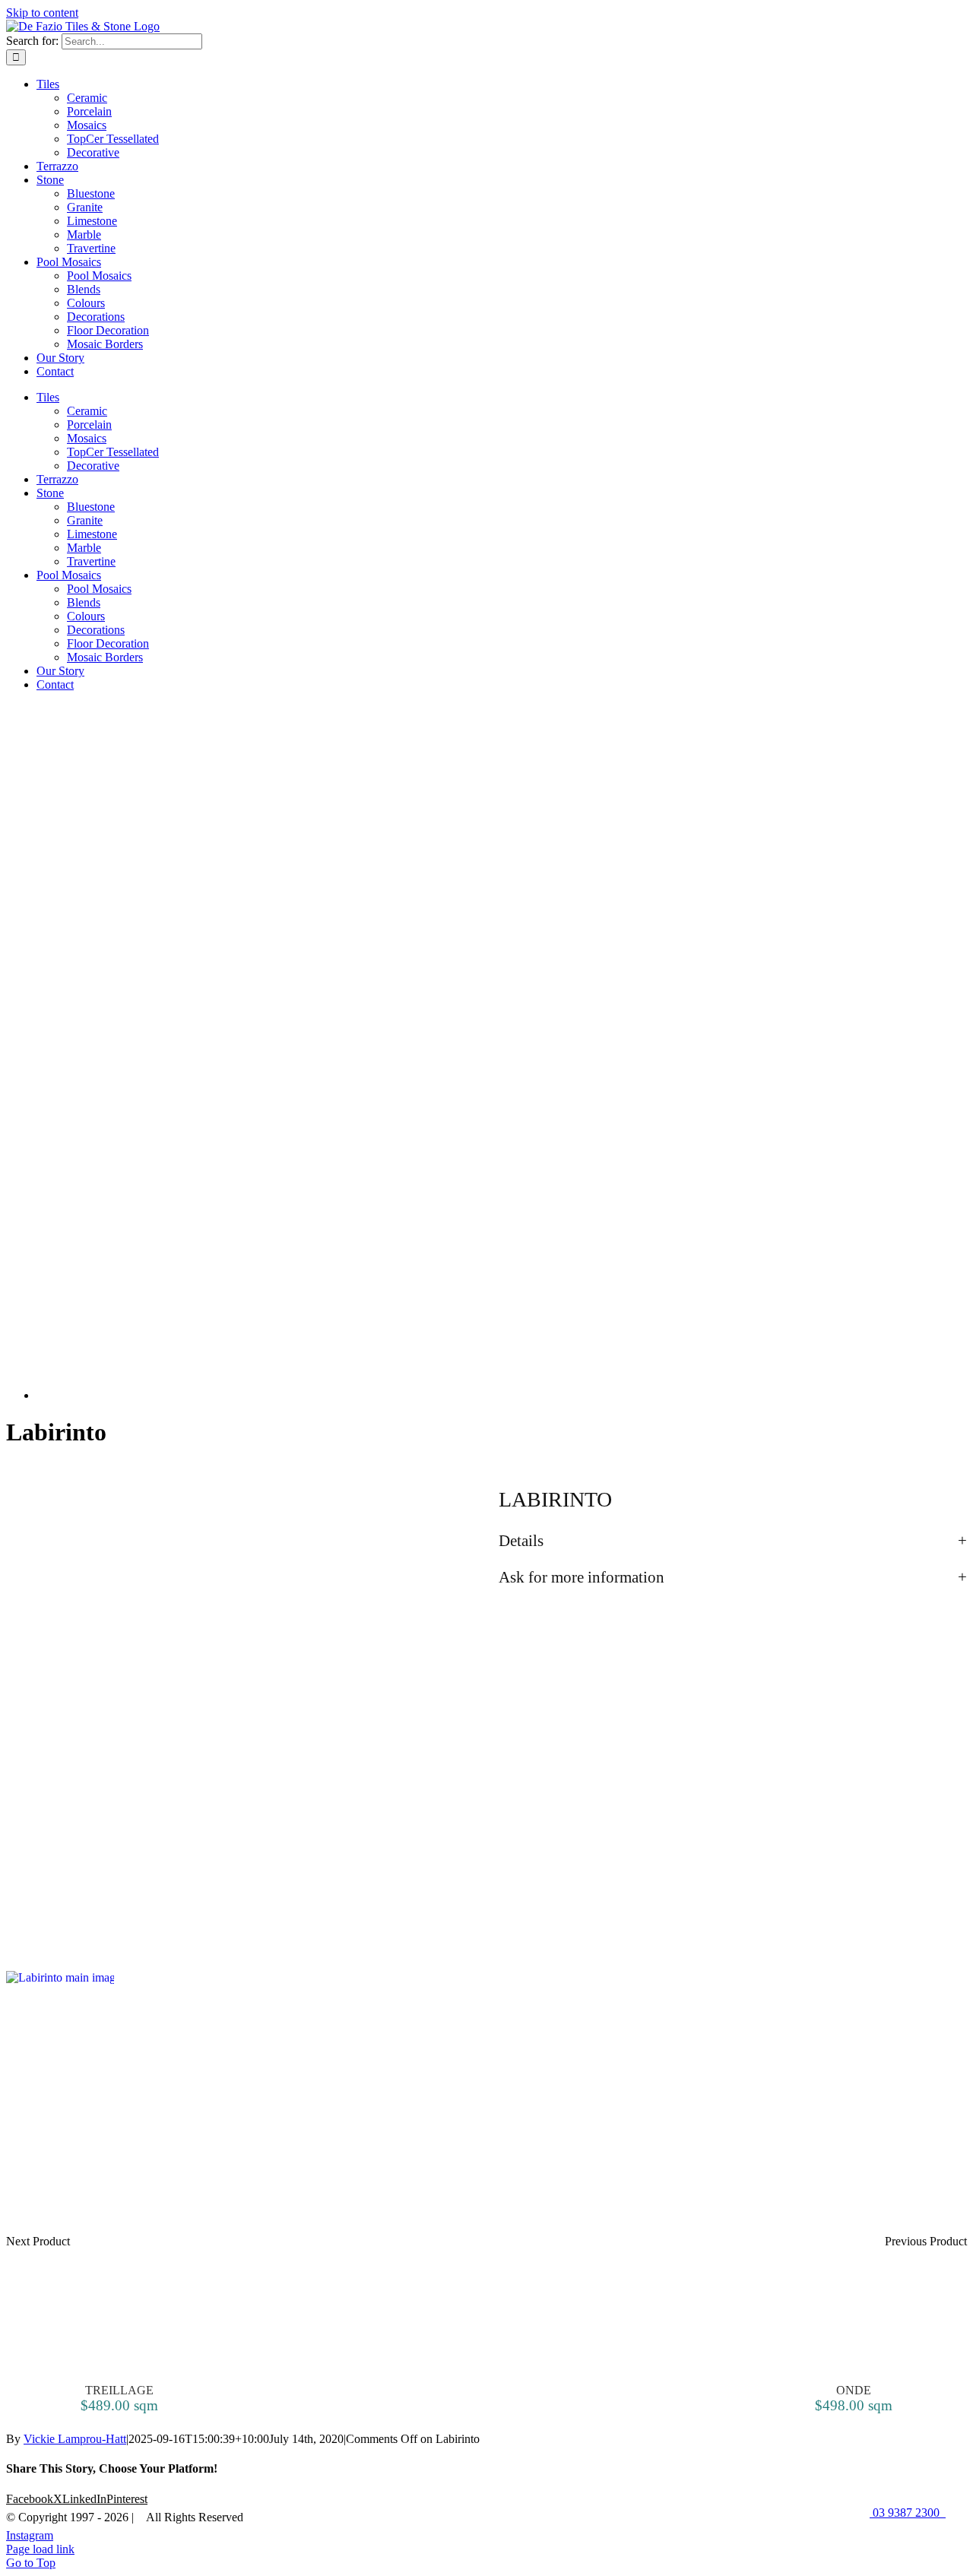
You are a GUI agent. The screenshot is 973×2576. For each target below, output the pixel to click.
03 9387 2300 (908, 2513)
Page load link (40, 2549)
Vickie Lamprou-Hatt (75, 2439)
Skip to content (42, 13)
